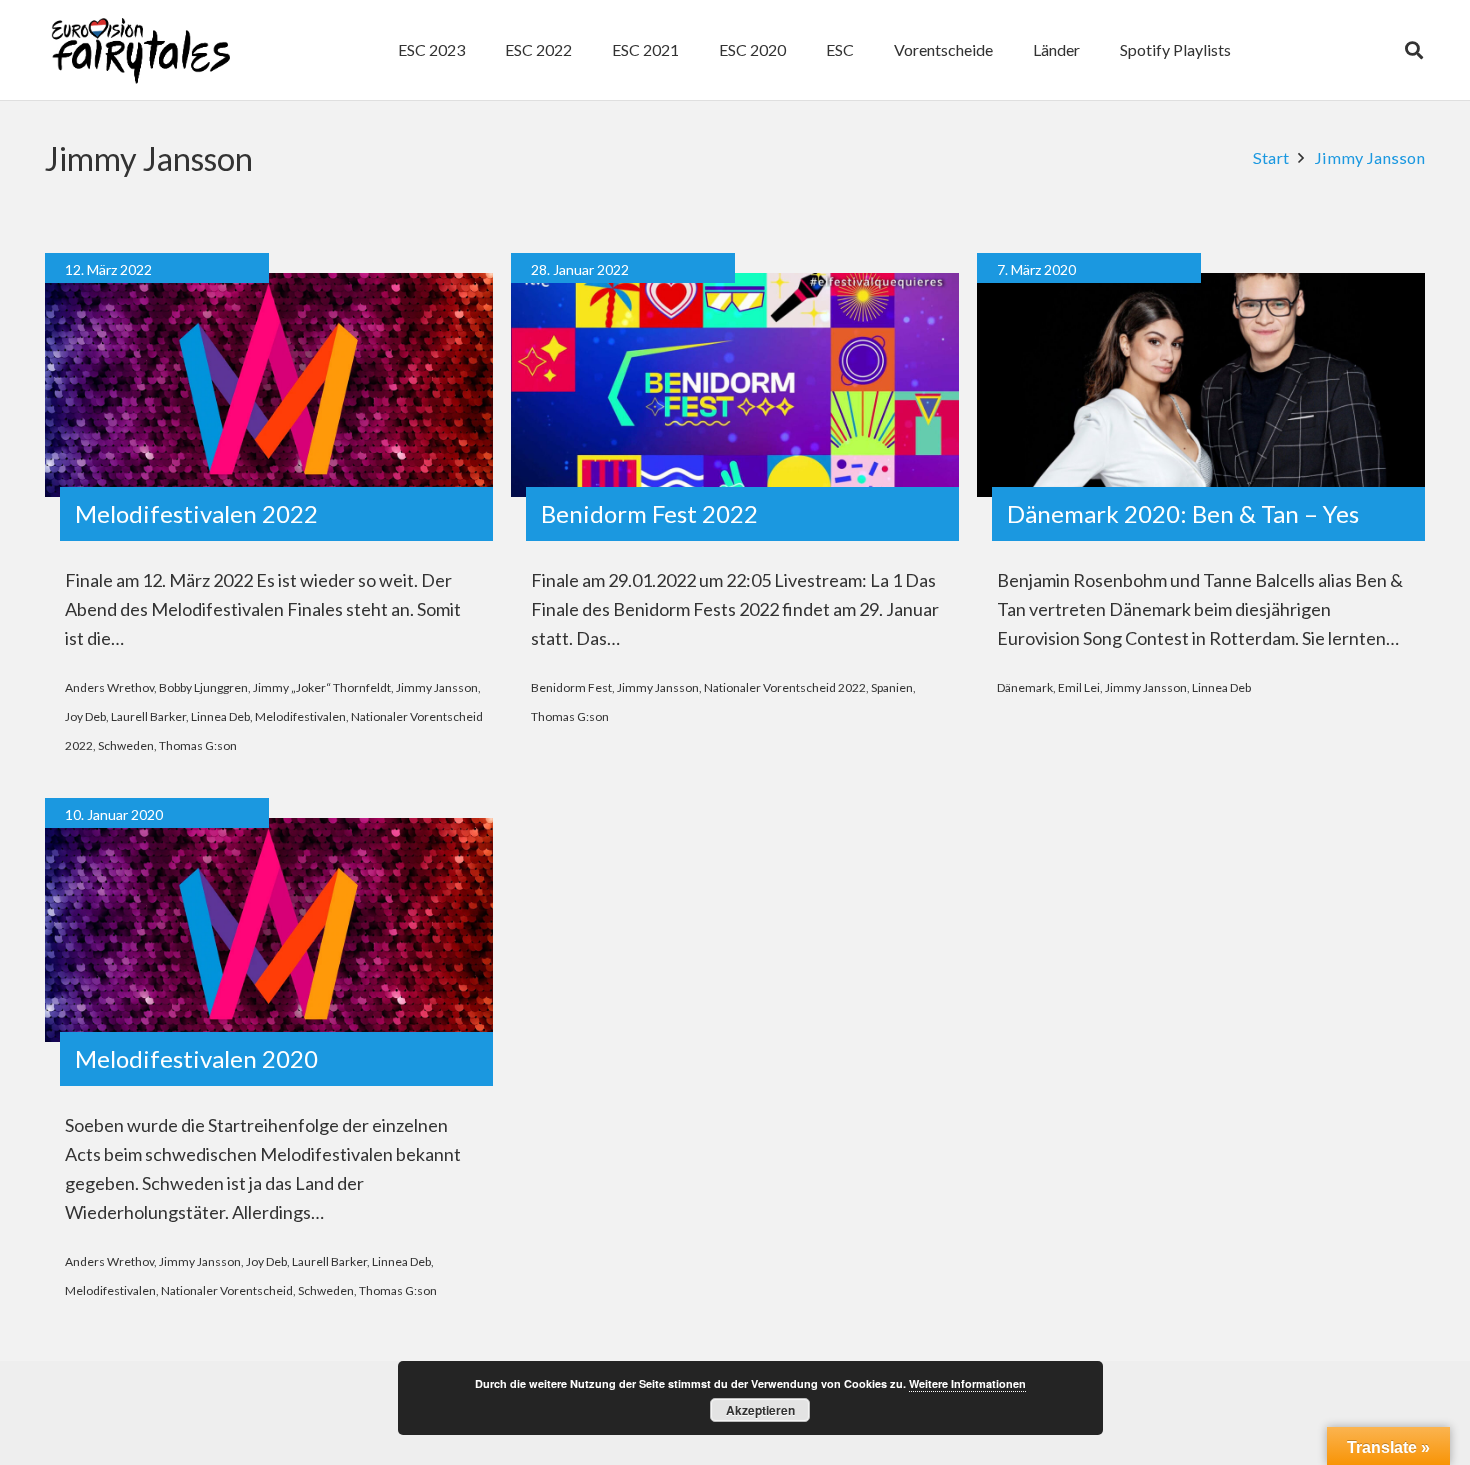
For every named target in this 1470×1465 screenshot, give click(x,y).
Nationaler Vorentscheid (227, 1290)
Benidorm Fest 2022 (649, 513)
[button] (864, 50)
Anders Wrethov (109, 687)
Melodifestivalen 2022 (196, 513)
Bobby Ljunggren (203, 687)
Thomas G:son (198, 745)
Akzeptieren (760, 1410)
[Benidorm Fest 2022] (735, 385)
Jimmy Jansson (437, 687)
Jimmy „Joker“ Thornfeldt (322, 687)
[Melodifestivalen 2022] (269, 385)
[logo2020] (140, 50)
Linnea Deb (220, 716)
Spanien (892, 687)
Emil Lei (1079, 687)
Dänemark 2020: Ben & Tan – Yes (1183, 513)
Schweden (126, 745)
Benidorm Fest (571, 687)
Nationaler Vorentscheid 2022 (785, 687)
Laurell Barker (148, 716)
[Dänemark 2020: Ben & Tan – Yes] (1201, 385)
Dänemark (1025, 687)
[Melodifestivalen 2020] (269, 930)
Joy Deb (85, 716)
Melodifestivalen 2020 (196, 1058)
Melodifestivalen (300, 716)
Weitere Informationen (967, 1383)
